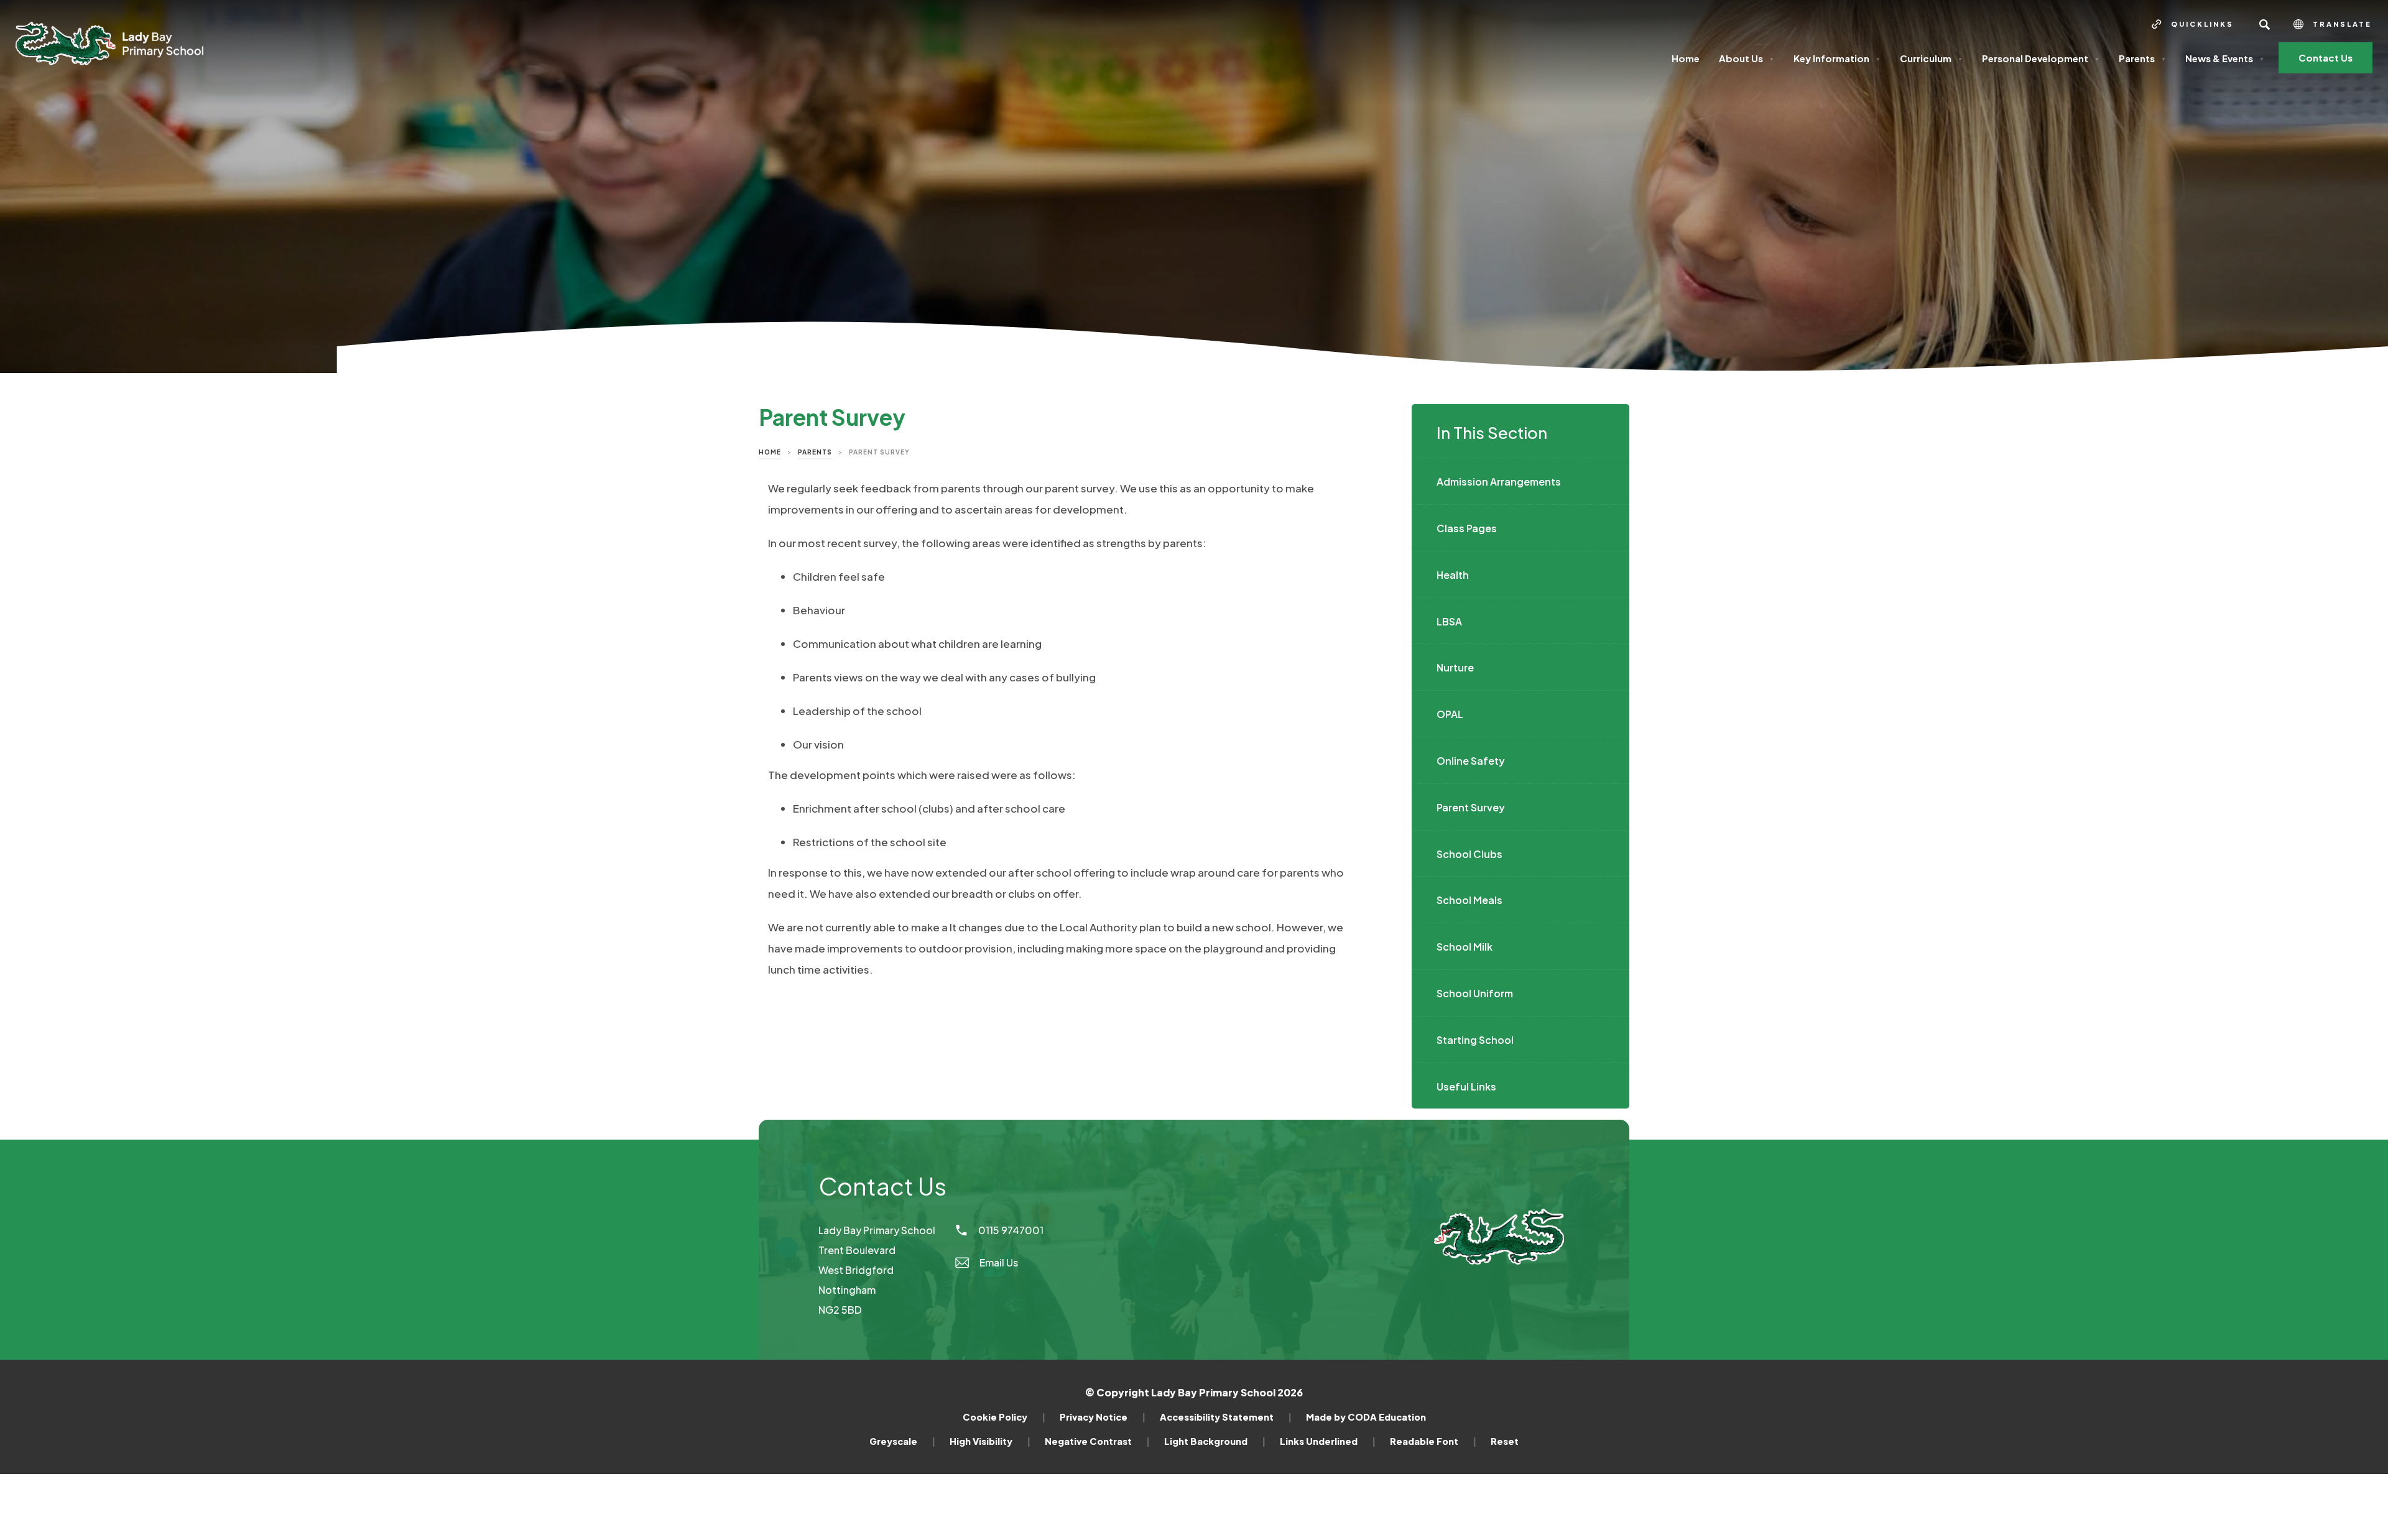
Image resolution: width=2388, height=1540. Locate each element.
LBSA (1449, 621)
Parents (2142, 58)
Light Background (1215, 1441)
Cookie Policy (1004, 1417)
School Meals (1469, 900)
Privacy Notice (1103, 1417)
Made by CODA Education (1366, 1417)
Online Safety (1471, 761)
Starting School (1475, 1040)
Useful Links (1466, 1086)
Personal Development (2041, 58)
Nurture (1455, 667)
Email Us (999, 1262)
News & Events (2225, 58)
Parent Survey (1471, 807)
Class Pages (1467, 528)
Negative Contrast (1097, 1441)
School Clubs (1469, 854)
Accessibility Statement (1226, 1417)
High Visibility (990, 1441)
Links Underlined (1328, 1441)
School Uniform (1475, 993)
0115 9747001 (1011, 1230)
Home (1686, 58)
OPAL (1450, 714)
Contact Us (2326, 58)
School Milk (1465, 947)
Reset (1505, 1441)
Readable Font (1433, 1441)
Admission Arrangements (1499, 482)
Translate (2342, 24)
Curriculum (1931, 58)
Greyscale (902, 1441)
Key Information (1837, 58)
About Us (1747, 58)
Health (1453, 575)
